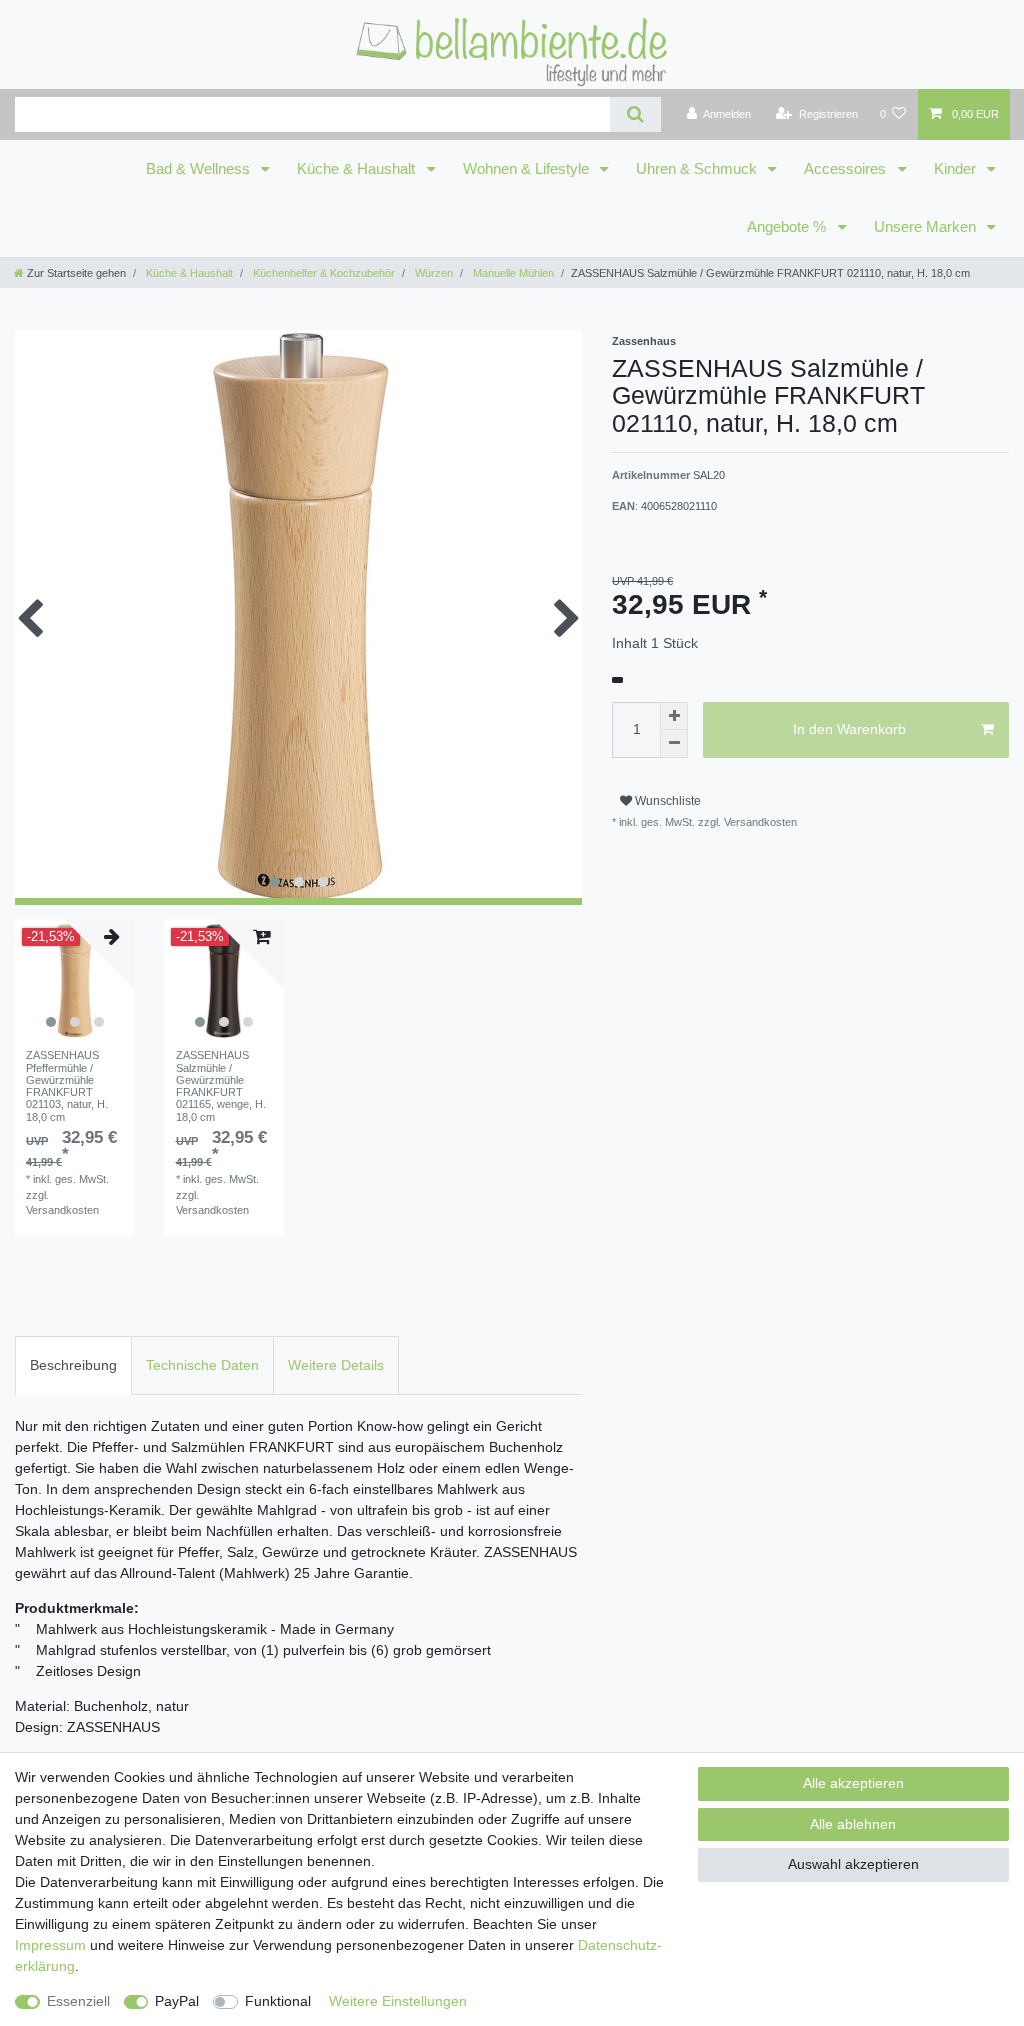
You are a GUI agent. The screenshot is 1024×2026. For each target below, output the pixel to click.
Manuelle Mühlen (512, 273)
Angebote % (788, 227)
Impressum (50, 1945)
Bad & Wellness (200, 169)
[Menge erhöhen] (674, 716)
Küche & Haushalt (358, 169)
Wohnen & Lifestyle (528, 169)
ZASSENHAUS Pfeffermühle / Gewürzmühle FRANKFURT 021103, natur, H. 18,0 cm (67, 1086)
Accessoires (847, 169)
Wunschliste (666, 801)
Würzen (432, 273)
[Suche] (635, 114)
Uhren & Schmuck (698, 169)
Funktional (278, 2001)
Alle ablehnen (853, 1824)
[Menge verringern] (674, 744)
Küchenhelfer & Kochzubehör (322, 273)
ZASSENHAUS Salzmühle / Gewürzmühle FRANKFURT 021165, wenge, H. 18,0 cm (221, 1086)
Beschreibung (73, 1365)
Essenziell (78, 2001)
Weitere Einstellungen (398, 2001)
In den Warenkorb (849, 729)
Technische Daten (202, 1365)
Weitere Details (336, 1365)
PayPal (177, 2001)
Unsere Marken (927, 227)
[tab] (73, 1365)
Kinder (957, 169)
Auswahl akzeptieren (853, 1864)
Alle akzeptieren (853, 1783)
